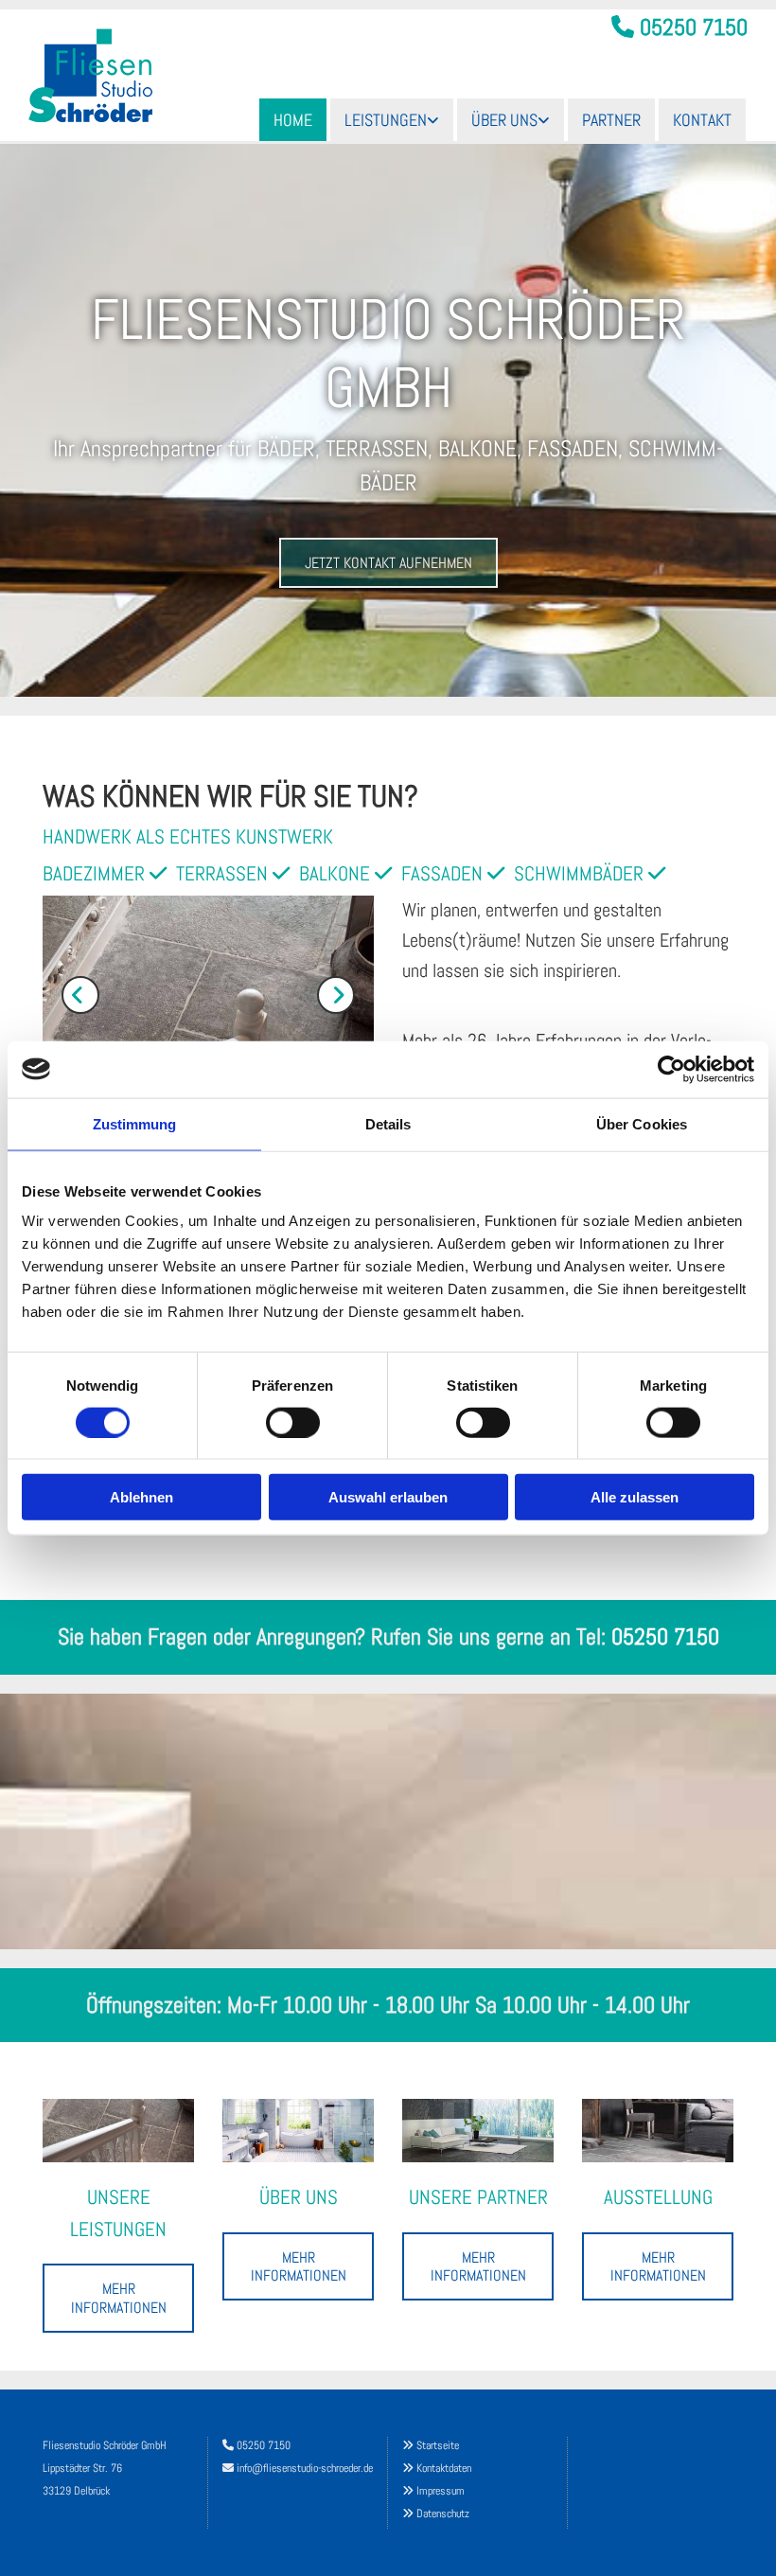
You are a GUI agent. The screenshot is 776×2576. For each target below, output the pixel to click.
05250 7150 (694, 27)
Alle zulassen (635, 1497)
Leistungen (386, 120)
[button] (388, 563)
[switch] (293, 1422)
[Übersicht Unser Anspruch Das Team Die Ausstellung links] (545, 120)
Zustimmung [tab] (135, 1123)
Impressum (441, 2491)
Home (293, 120)
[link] (392, 120)
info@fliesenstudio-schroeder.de (305, 2468)
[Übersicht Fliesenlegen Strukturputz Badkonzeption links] (434, 120)
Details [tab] (388, 1123)
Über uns (504, 120)
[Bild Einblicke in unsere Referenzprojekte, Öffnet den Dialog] (208, 995)
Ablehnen (141, 1497)
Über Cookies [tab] (642, 1123)
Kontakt (702, 120)
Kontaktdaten (444, 2468)
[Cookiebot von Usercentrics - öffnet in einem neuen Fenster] (671, 1069)
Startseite (438, 2445)
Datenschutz (443, 2514)
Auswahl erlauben (388, 1497)
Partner (611, 120)
